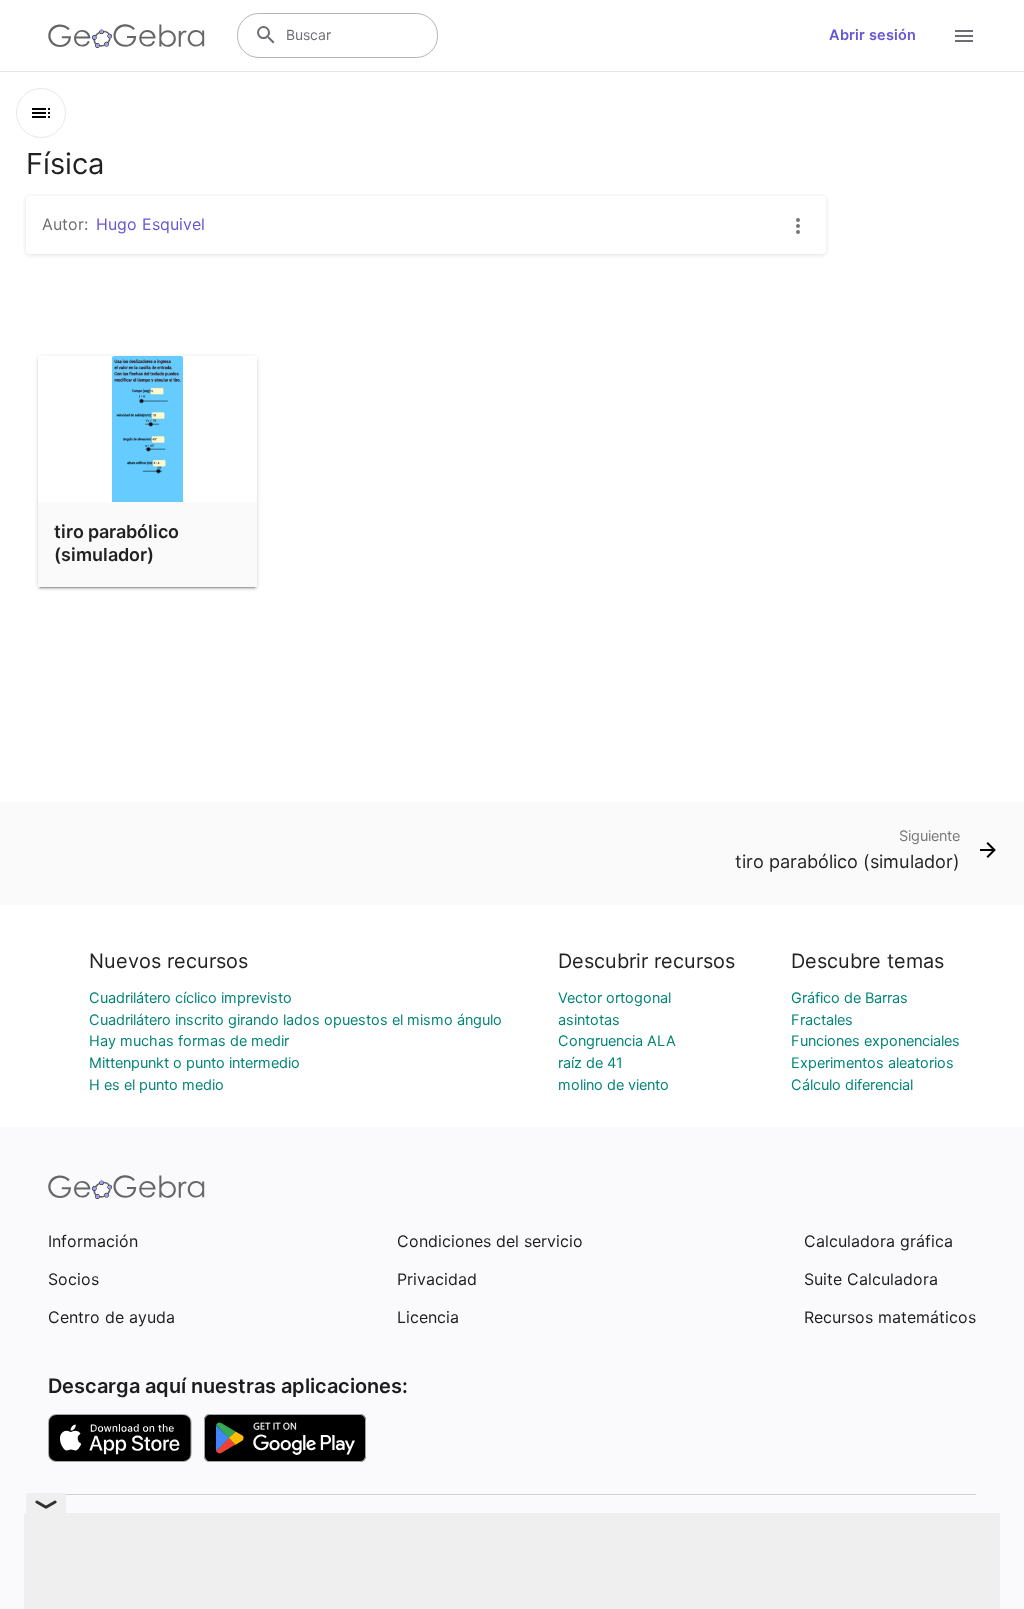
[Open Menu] (964, 36)
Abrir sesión (872, 35)
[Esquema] (41, 113)
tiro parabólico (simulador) (116, 543)
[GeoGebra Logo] (126, 36)
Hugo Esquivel (150, 224)
